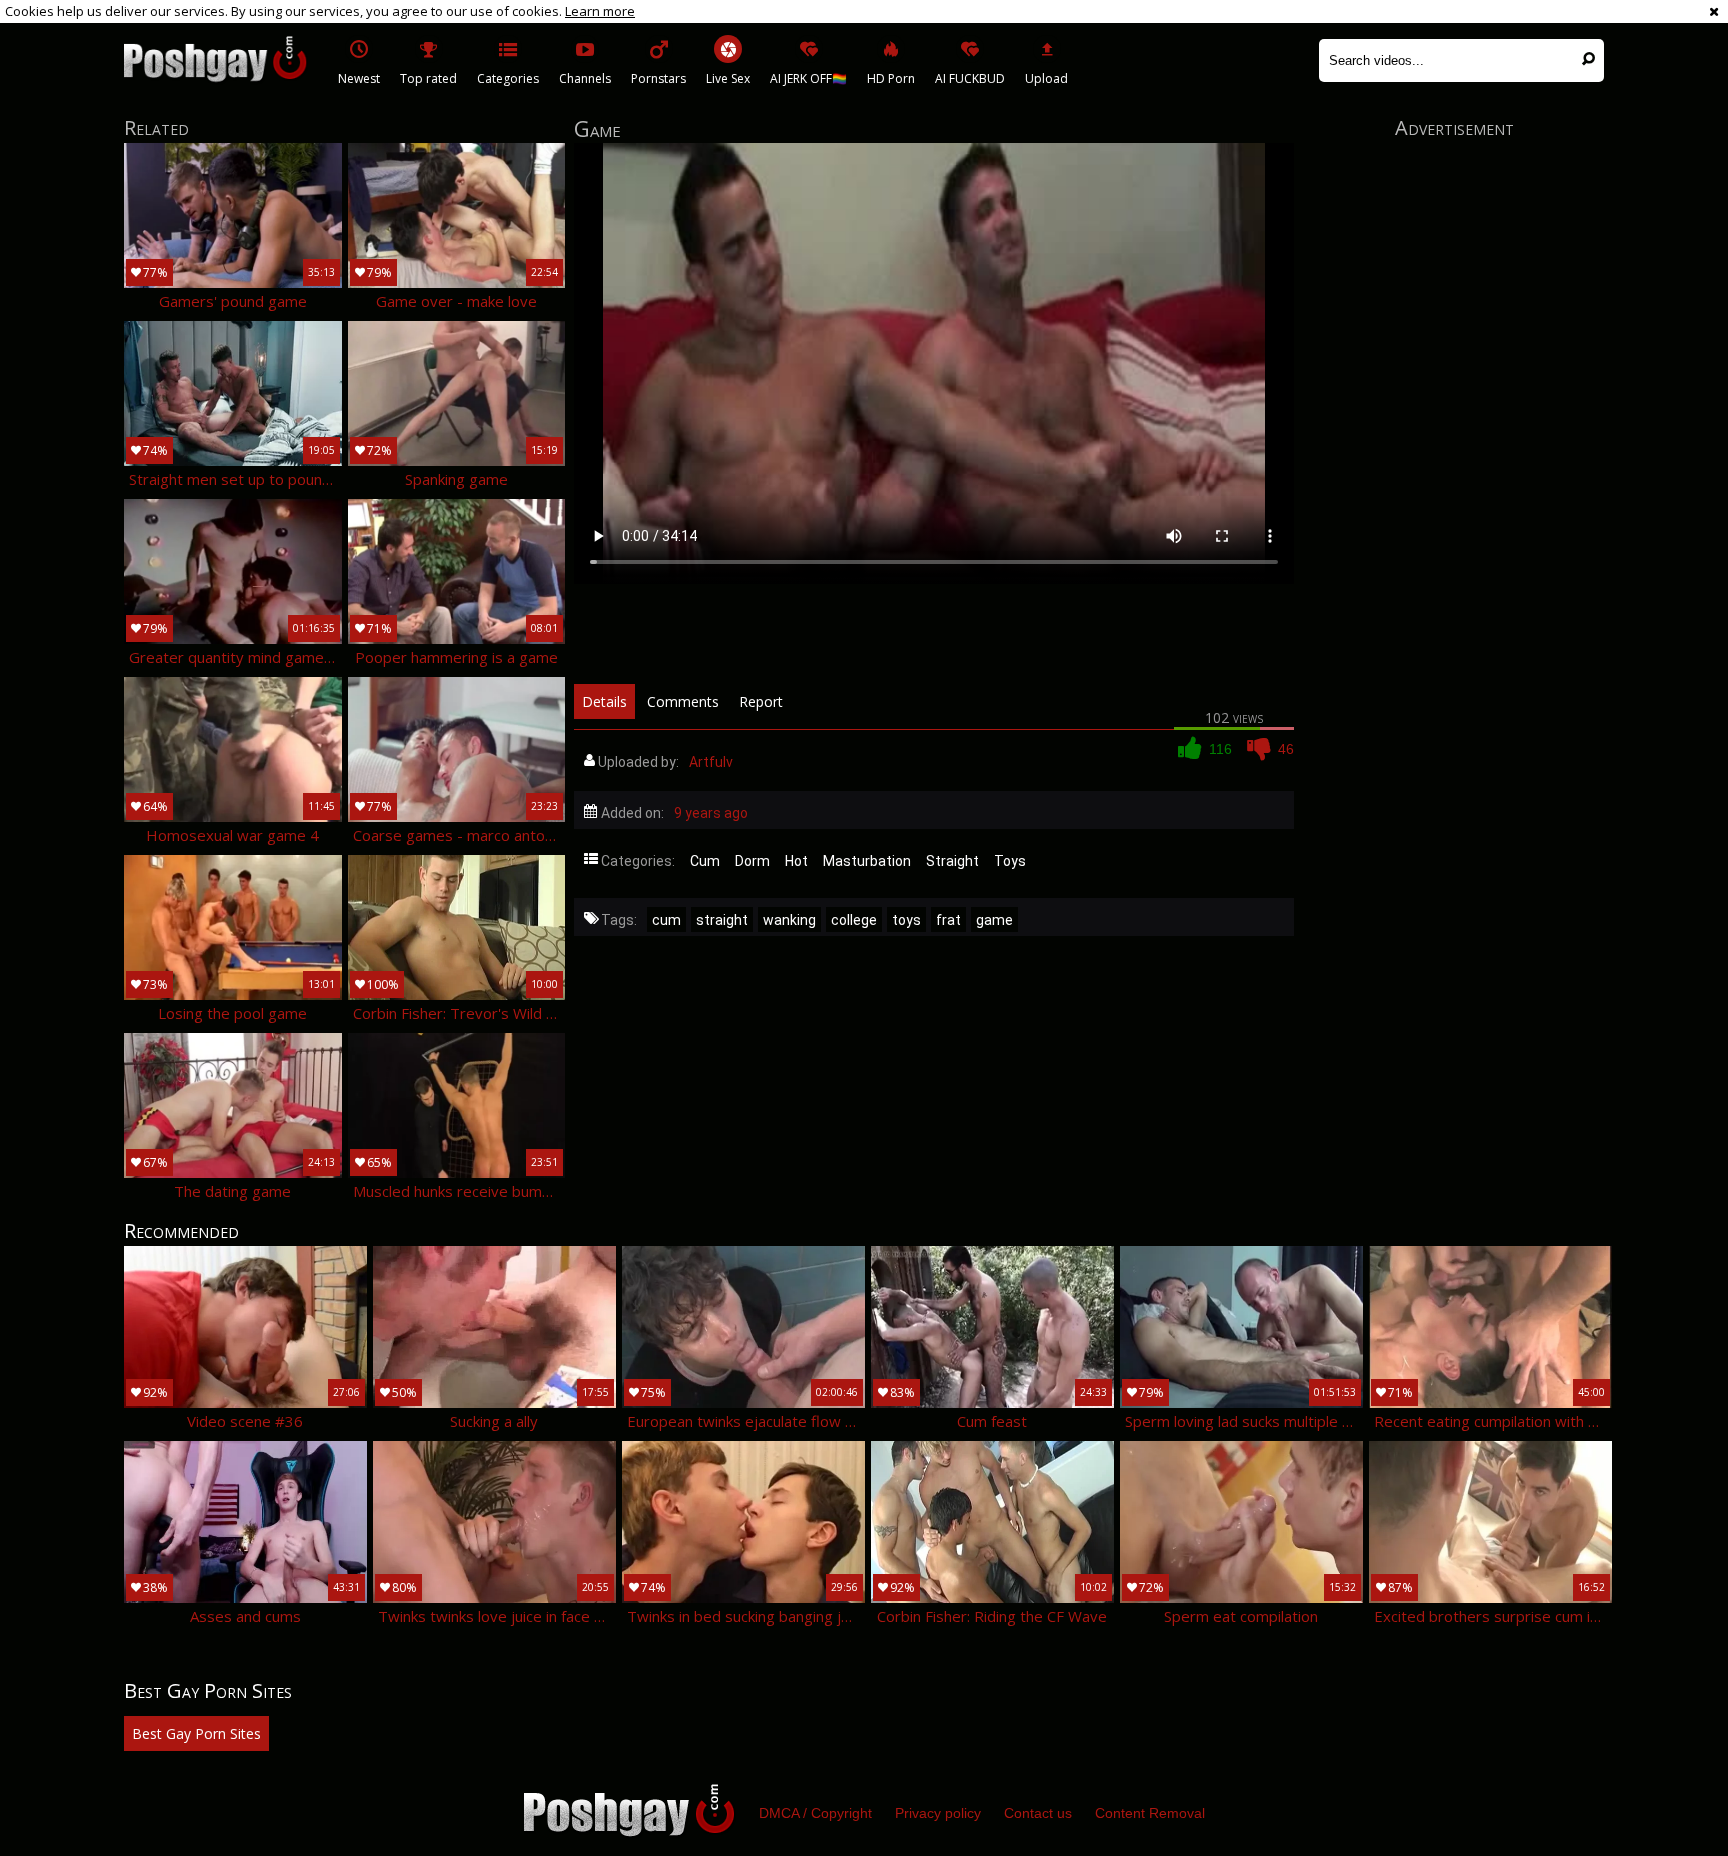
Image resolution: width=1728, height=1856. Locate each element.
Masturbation (867, 861)
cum (666, 920)
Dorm (752, 861)
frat (948, 920)
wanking (789, 920)
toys (906, 920)
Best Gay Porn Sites (196, 1733)
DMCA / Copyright (815, 1813)
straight (722, 920)
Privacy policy (938, 1813)
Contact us (1038, 1813)
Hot (796, 861)
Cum (705, 861)
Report (761, 701)
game (994, 920)
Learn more (600, 11)
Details (604, 701)
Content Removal (1150, 1813)
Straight (952, 861)
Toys (1010, 861)
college (854, 920)
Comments (683, 701)
